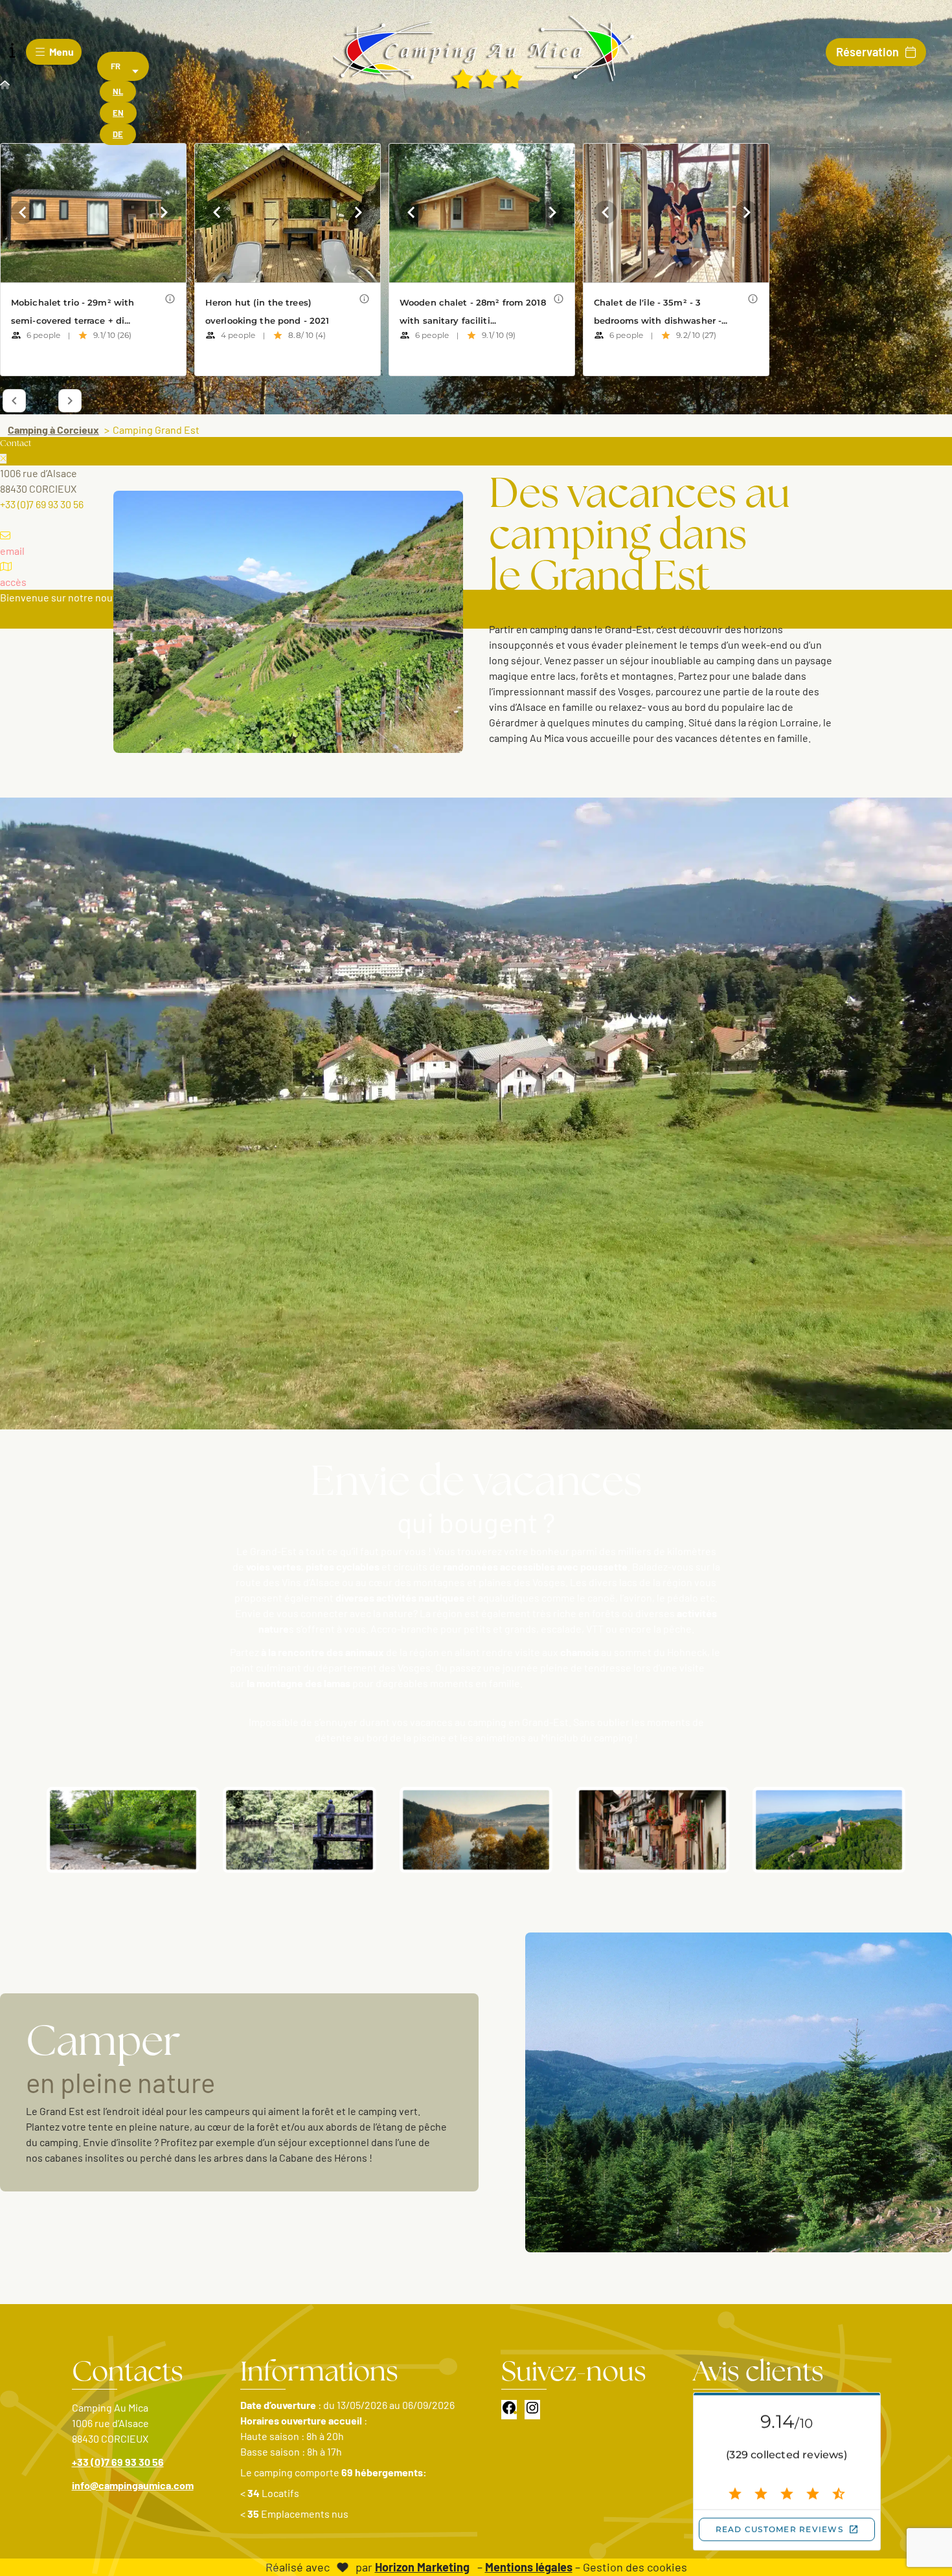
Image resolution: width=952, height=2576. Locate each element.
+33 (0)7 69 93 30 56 (118, 2462)
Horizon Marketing (422, 2567)
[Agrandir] (183, 1804)
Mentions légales (529, 2567)
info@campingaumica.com (133, 2485)
